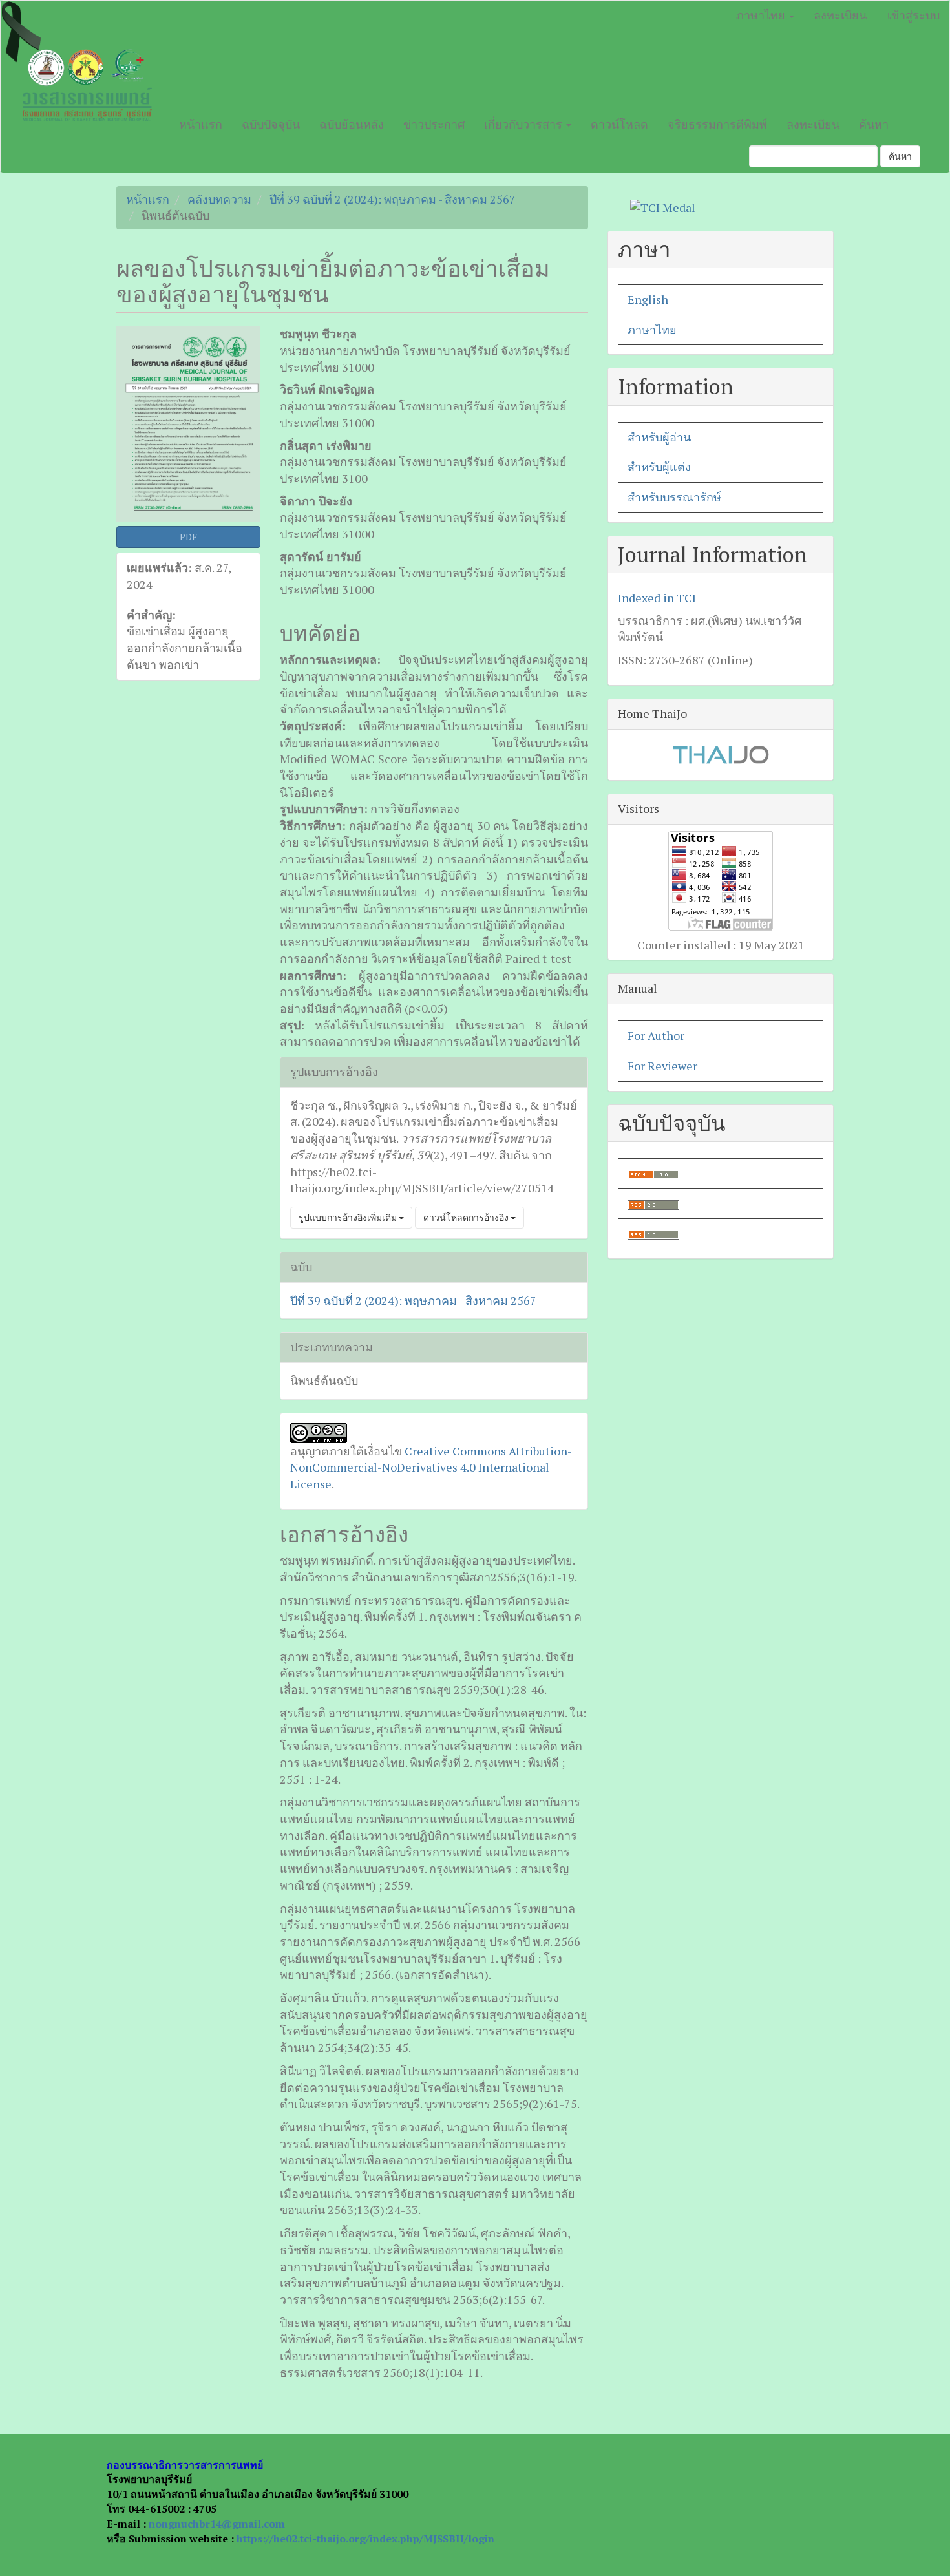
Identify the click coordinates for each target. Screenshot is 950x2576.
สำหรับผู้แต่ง (659, 467)
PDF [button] (188, 537)
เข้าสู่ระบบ (913, 15)
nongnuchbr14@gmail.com (217, 2524)
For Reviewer (662, 1066)
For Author (656, 1035)
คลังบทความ (219, 199)
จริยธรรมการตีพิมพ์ (717, 124)
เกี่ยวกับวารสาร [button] (524, 124)
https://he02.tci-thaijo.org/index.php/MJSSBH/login (365, 2539)
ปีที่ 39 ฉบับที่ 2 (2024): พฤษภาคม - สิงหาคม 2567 (393, 199)
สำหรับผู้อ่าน (659, 437)
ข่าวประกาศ (434, 124)
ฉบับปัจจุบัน (271, 124)
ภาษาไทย (652, 330)
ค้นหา (874, 124)
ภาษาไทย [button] (762, 15)
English (648, 299)
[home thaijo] (721, 754)
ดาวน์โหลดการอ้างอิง (467, 1217)
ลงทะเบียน (840, 15)
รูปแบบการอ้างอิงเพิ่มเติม (349, 1217)
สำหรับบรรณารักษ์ (674, 497)
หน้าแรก (201, 124)
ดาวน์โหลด (619, 124)
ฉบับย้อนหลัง (352, 124)
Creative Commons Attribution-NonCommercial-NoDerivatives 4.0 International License (431, 1467)
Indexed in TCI (657, 598)
